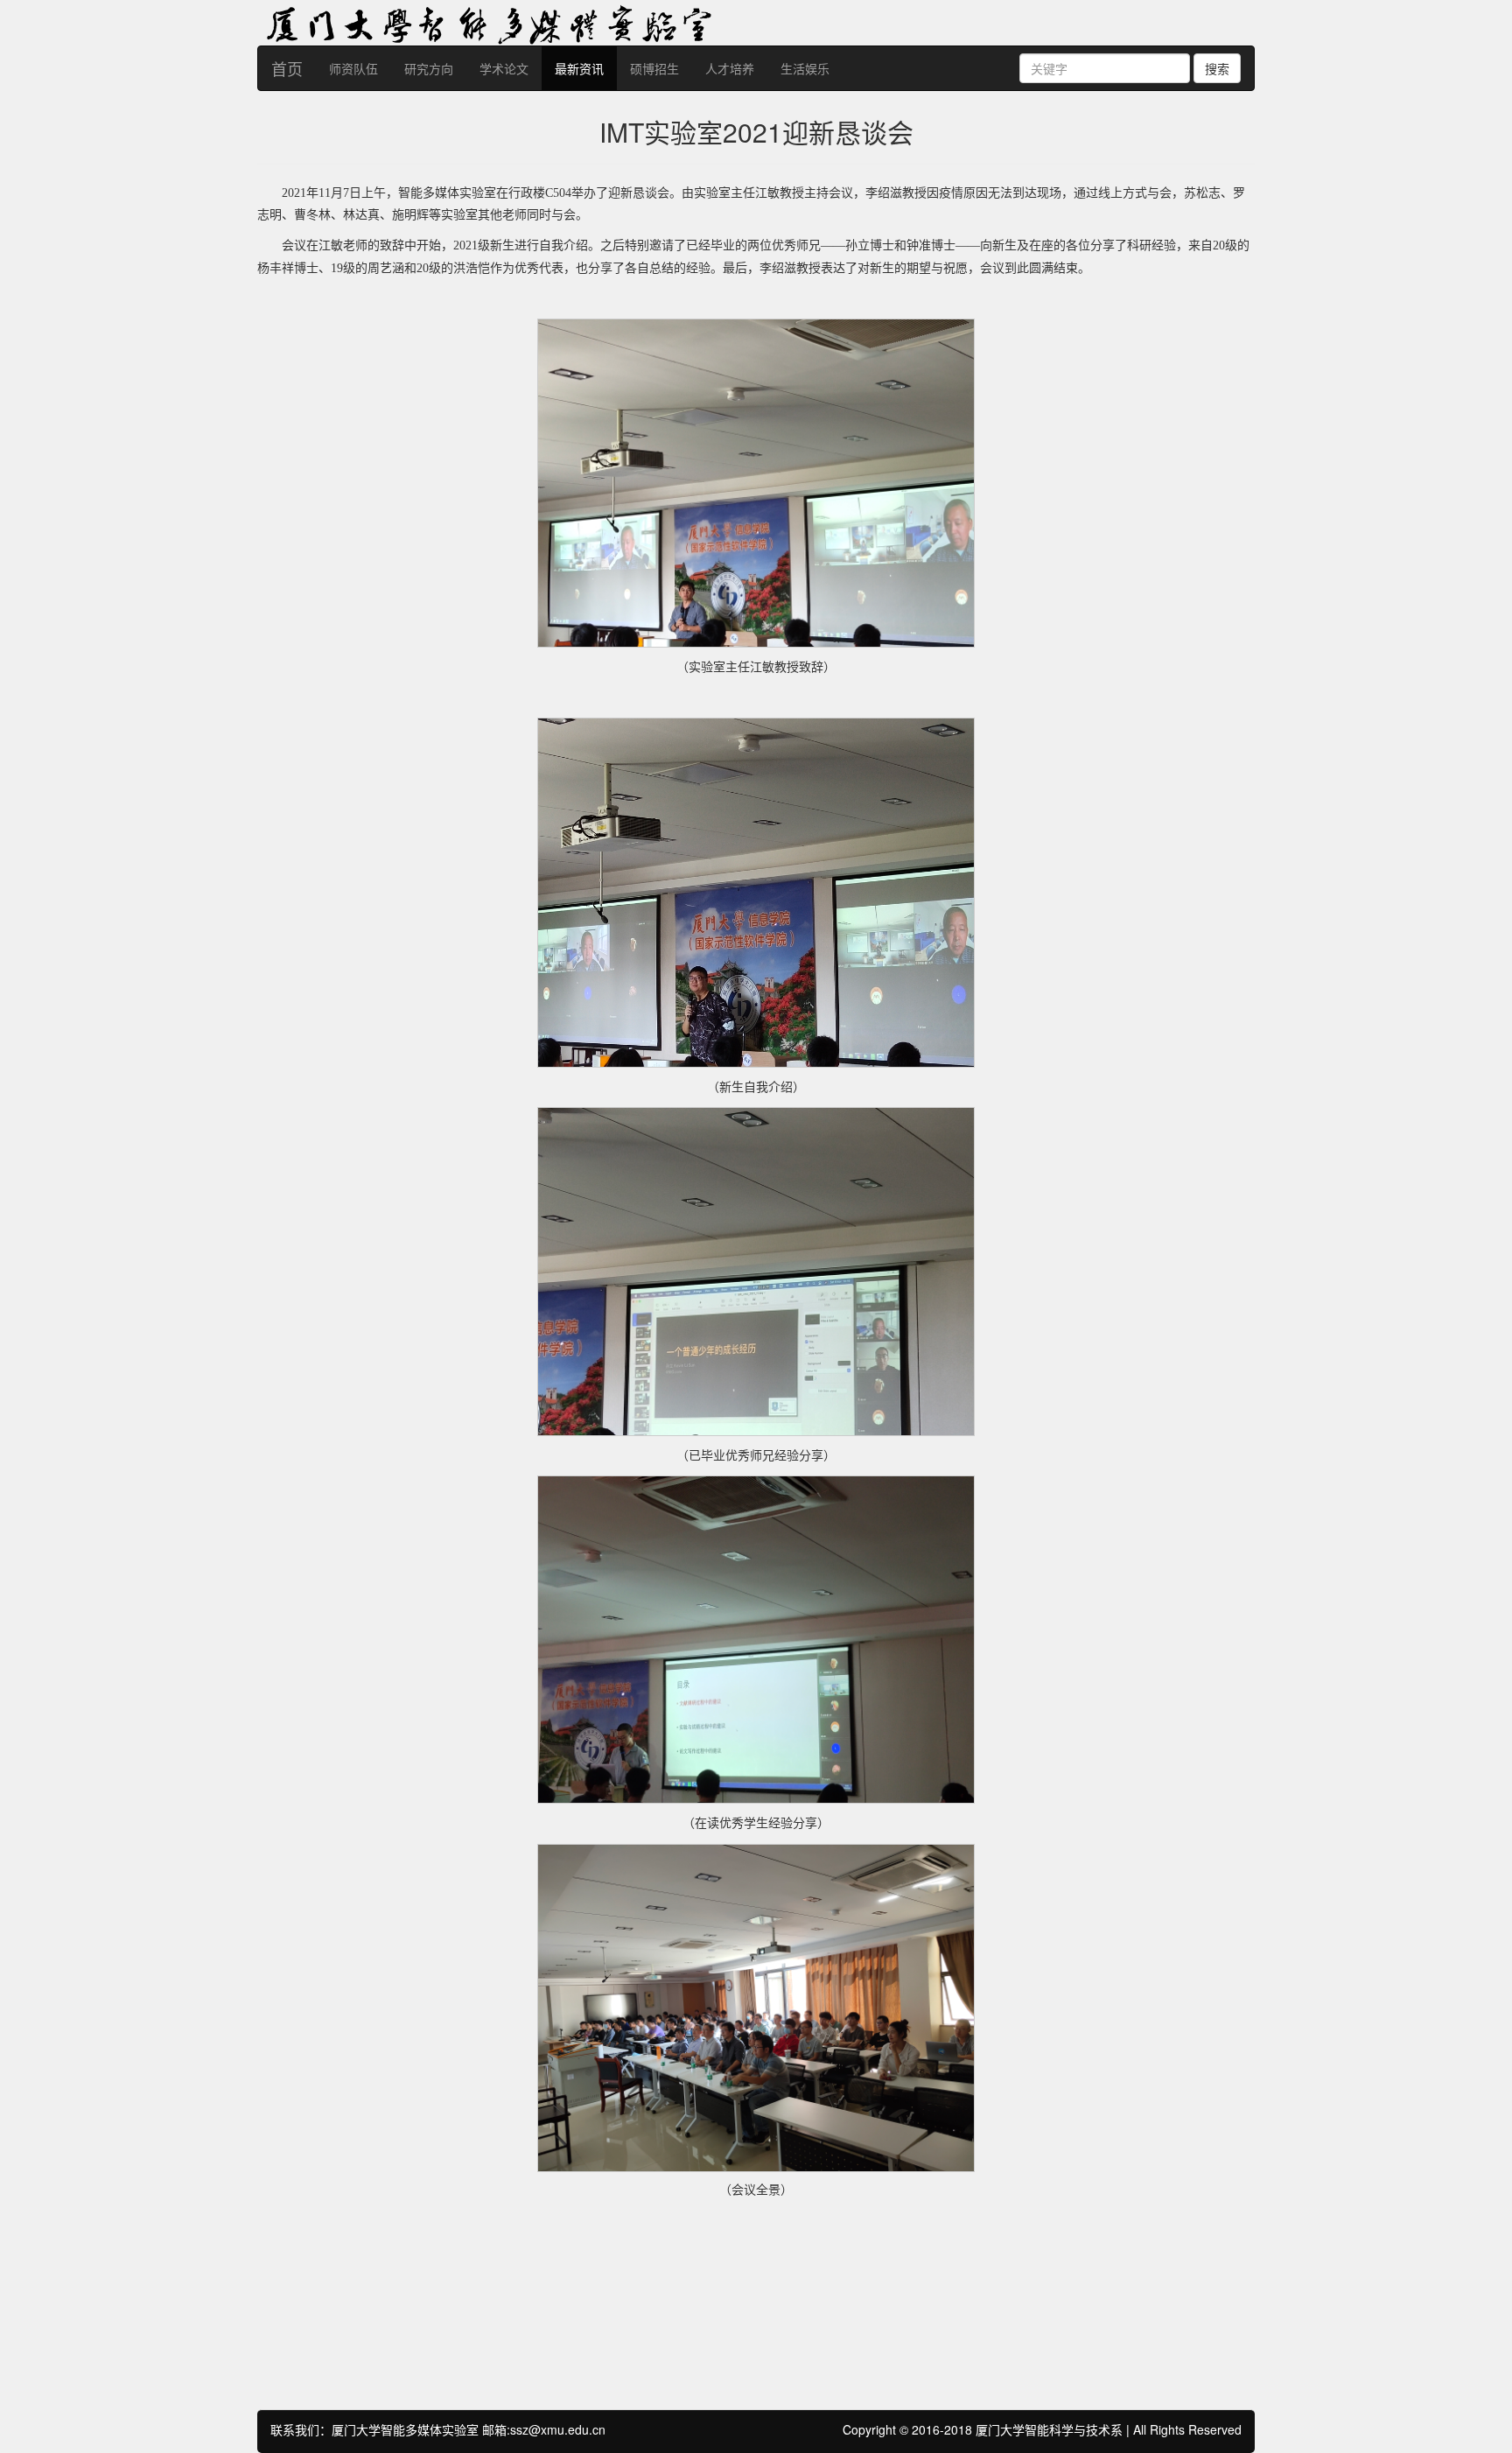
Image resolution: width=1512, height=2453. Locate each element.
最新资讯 (579, 68)
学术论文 (504, 68)
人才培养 (730, 68)
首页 (287, 68)
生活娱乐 (805, 68)
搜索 (1217, 68)
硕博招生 (654, 68)
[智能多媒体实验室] (686, 21)
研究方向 (429, 68)
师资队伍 (353, 68)
